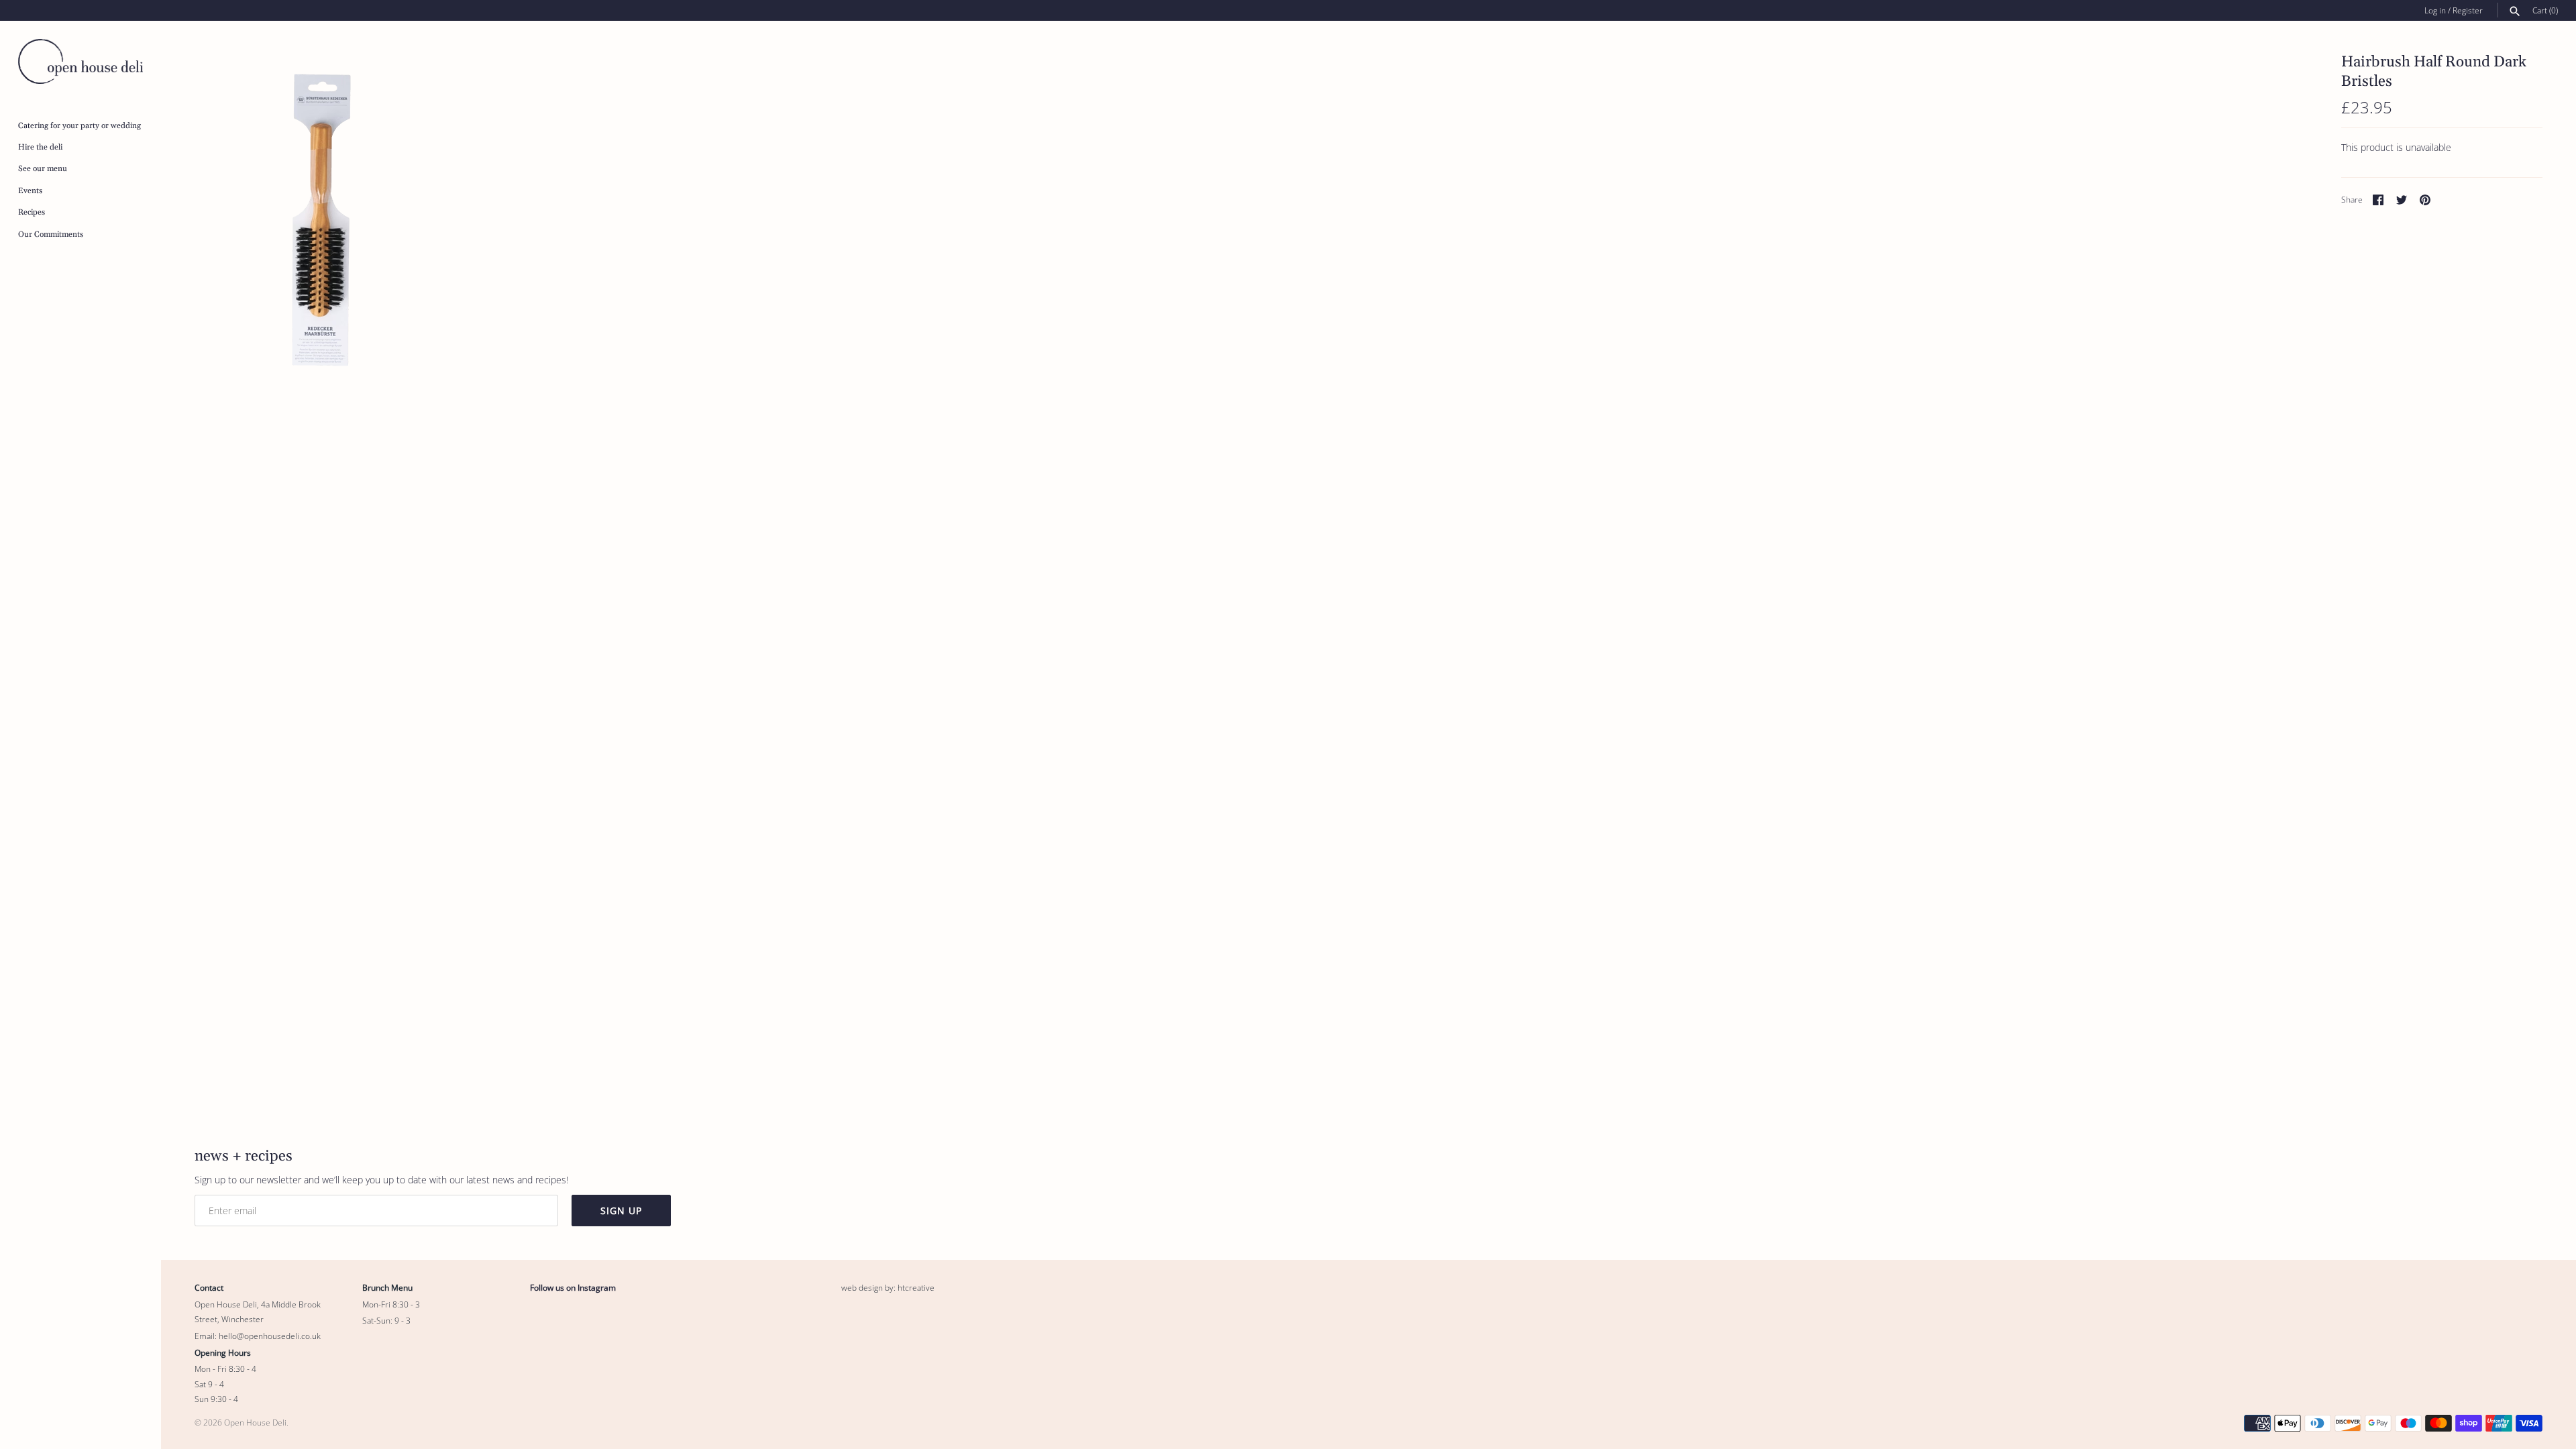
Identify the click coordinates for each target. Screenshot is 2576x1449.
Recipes (32, 212)
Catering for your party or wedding (79, 126)
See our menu (43, 169)
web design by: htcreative (888, 1287)
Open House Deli (255, 1422)
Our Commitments (51, 234)
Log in (2435, 10)
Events (30, 191)
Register (2468, 10)
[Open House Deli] (80, 61)
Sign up (621, 1211)
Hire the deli (40, 147)
